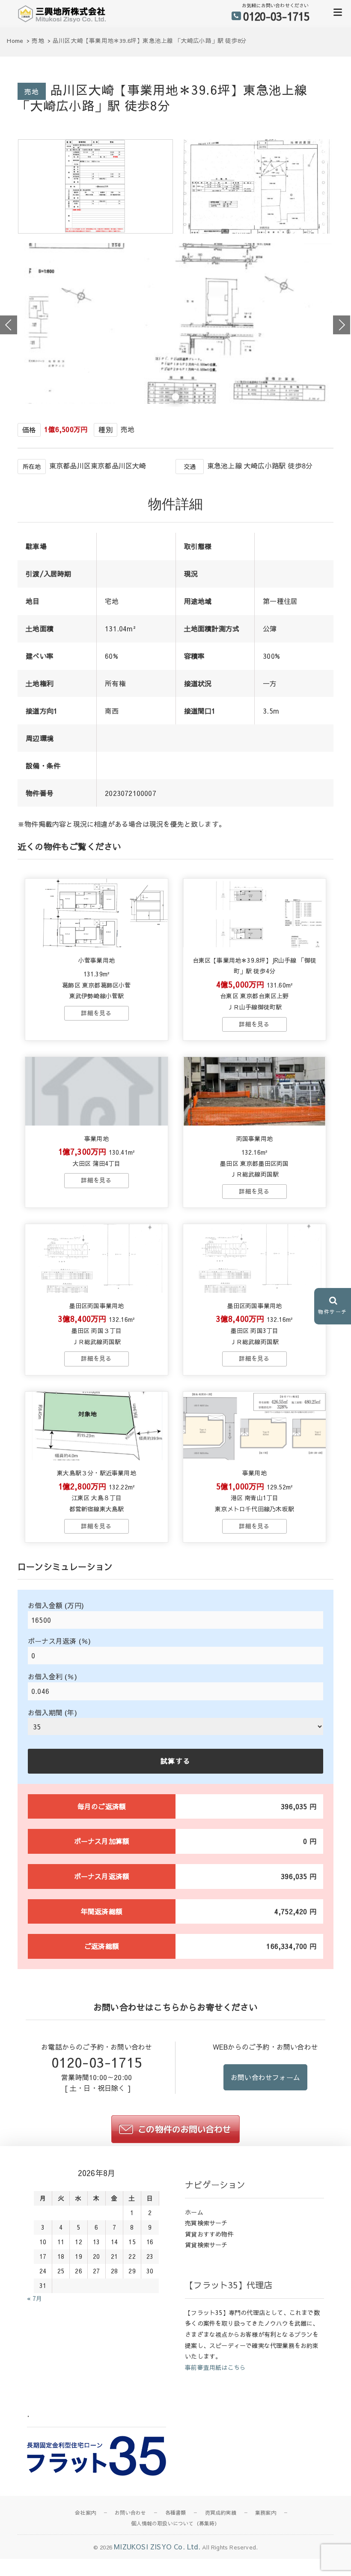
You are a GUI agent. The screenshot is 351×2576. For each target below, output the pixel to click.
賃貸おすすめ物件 (209, 2234)
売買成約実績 (221, 2513)
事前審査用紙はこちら (215, 2367)
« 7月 (34, 2298)
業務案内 (266, 2513)
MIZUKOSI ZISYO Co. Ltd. (157, 2546)
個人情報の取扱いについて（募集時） (175, 2523)
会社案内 (85, 2513)
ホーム (194, 2212)
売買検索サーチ (206, 2223)
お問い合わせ (130, 2513)
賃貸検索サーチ (206, 2245)
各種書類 (176, 2513)
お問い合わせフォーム (265, 2077)
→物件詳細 (96, 1013)
